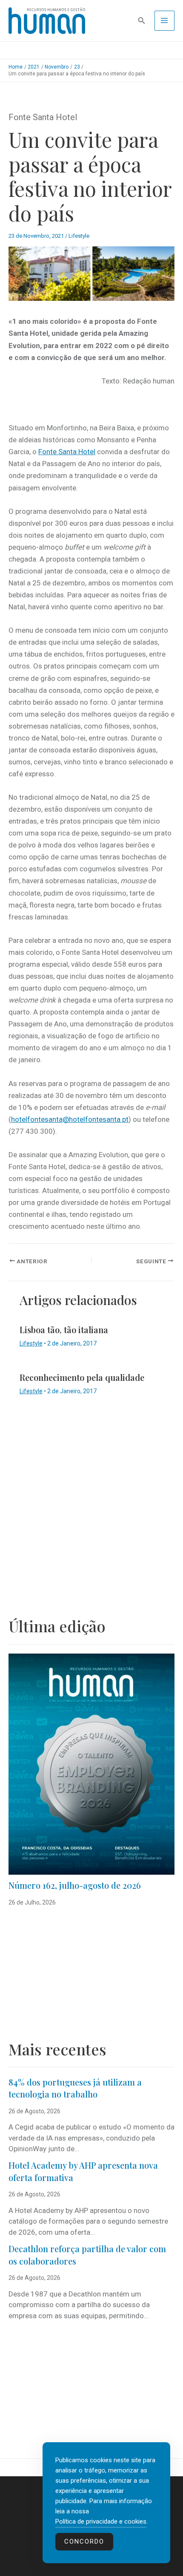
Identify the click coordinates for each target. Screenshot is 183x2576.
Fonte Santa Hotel (67, 452)
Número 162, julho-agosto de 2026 (75, 1885)
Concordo (84, 2541)
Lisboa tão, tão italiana (64, 1330)
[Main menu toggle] (165, 21)
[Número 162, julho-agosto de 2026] (91, 1764)
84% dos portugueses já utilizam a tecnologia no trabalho (75, 2088)
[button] (142, 21)
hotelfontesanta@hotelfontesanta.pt (70, 1119)
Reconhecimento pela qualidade (82, 1377)
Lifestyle (79, 236)
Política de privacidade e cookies (101, 2521)
